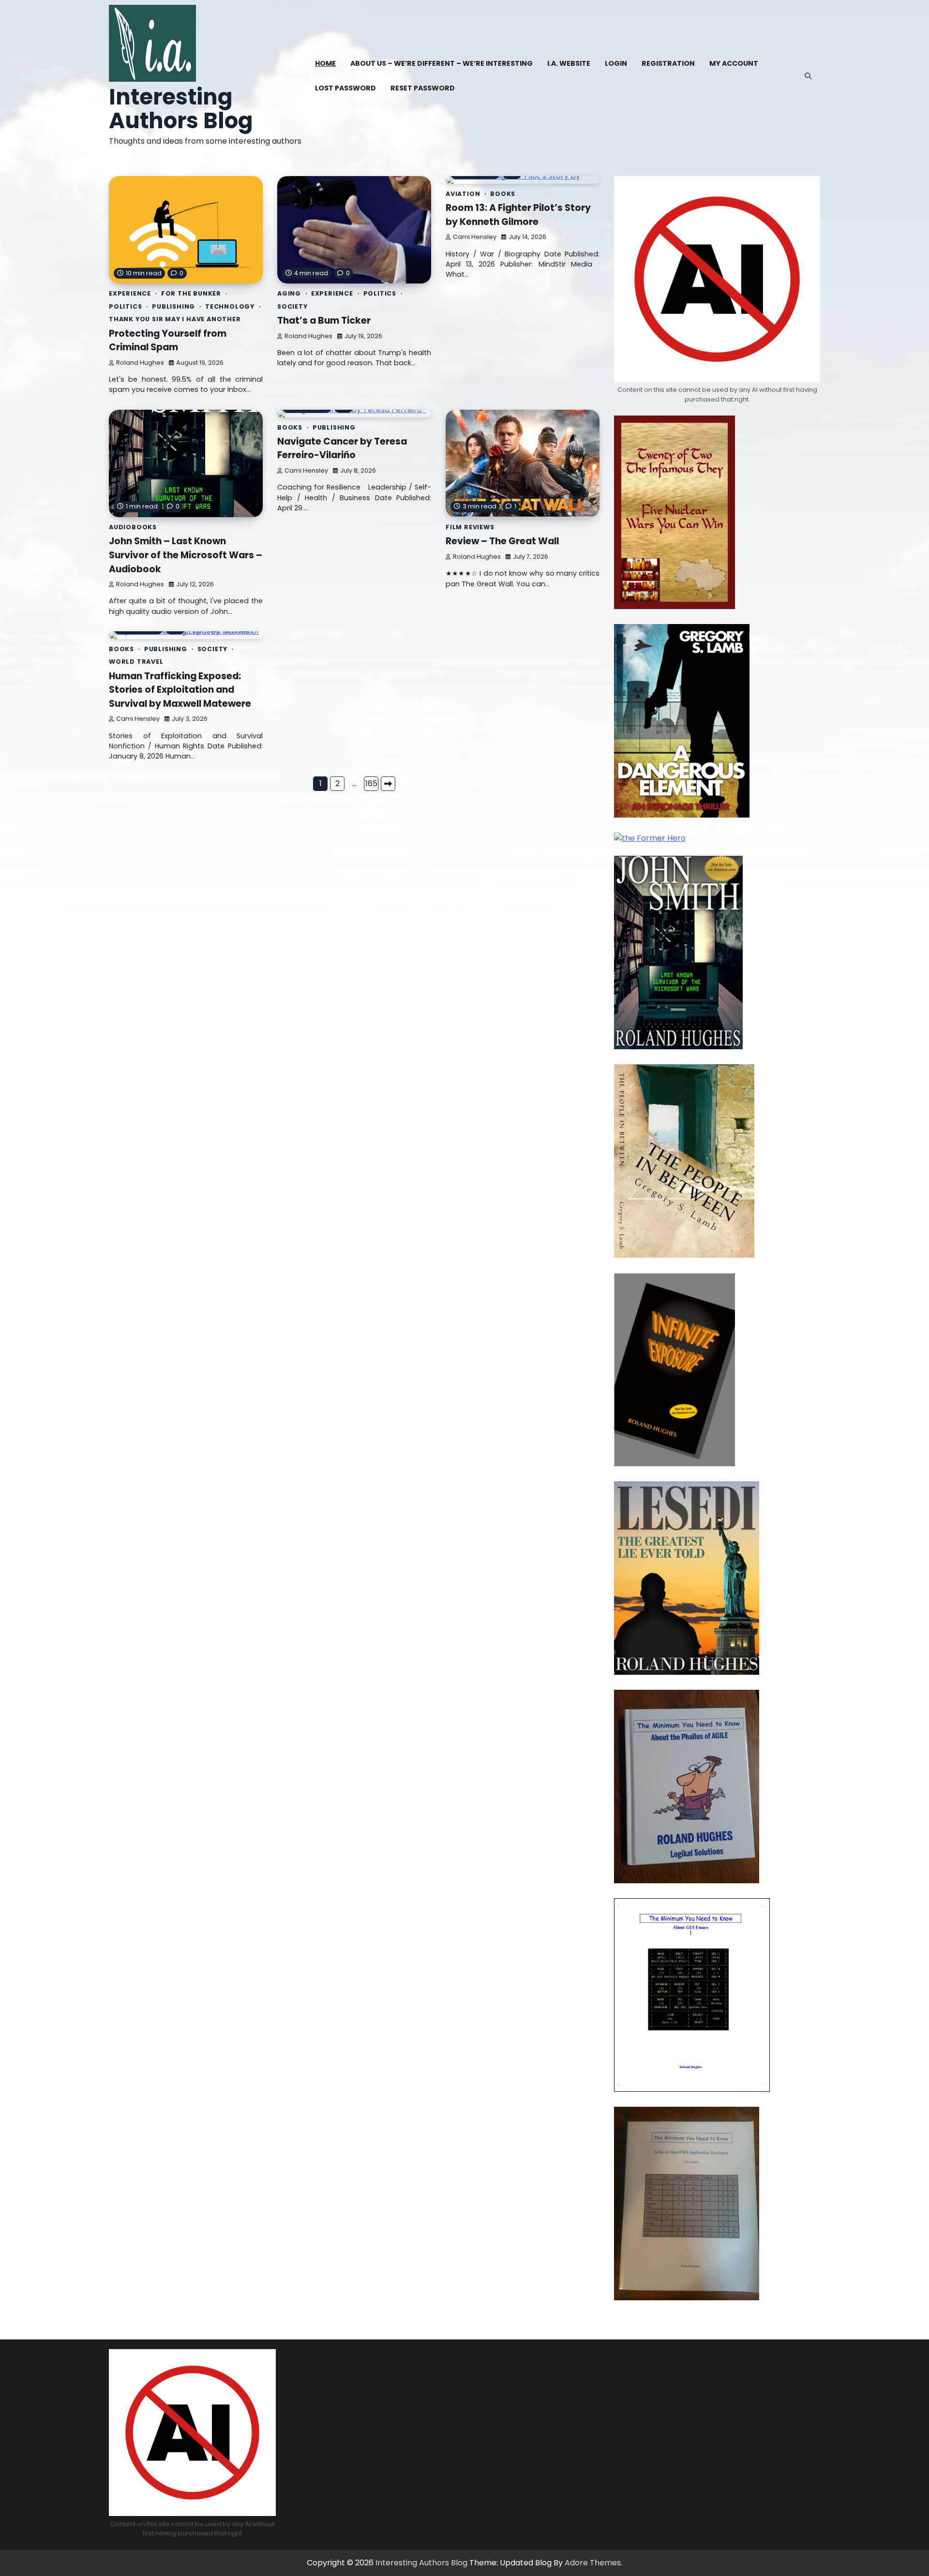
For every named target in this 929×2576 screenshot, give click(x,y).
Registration (668, 63)
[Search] (808, 76)
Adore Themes (593, 2563)
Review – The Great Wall (502, 541)
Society (292, 306)
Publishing (173, 306)
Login (616, 63)
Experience (130, 293)
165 (371, 783)
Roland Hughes (140, 363)
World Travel (136, 662)
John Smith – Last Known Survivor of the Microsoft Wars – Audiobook (186, 555)
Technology (230, 306)
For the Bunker (191, 293)
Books (503, 194)
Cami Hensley (475, 237)
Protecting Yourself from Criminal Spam (168, 341)
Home (325, 63)
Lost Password (345, 88)
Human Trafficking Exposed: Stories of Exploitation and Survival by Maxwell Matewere (180, 690)
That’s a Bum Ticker (324, 320)
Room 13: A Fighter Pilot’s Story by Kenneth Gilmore (518, 215)
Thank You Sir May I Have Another (175, 319)
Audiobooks (133, 527)
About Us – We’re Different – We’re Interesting (442, 63)
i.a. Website (569, 63)
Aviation (463, 194)
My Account (734, 63)
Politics (125, 306)
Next (388, 784)
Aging (289, 293)
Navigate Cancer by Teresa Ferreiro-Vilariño (342, 448)
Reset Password (423, 88)
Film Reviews (470, 527)
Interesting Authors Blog (181, 109)
